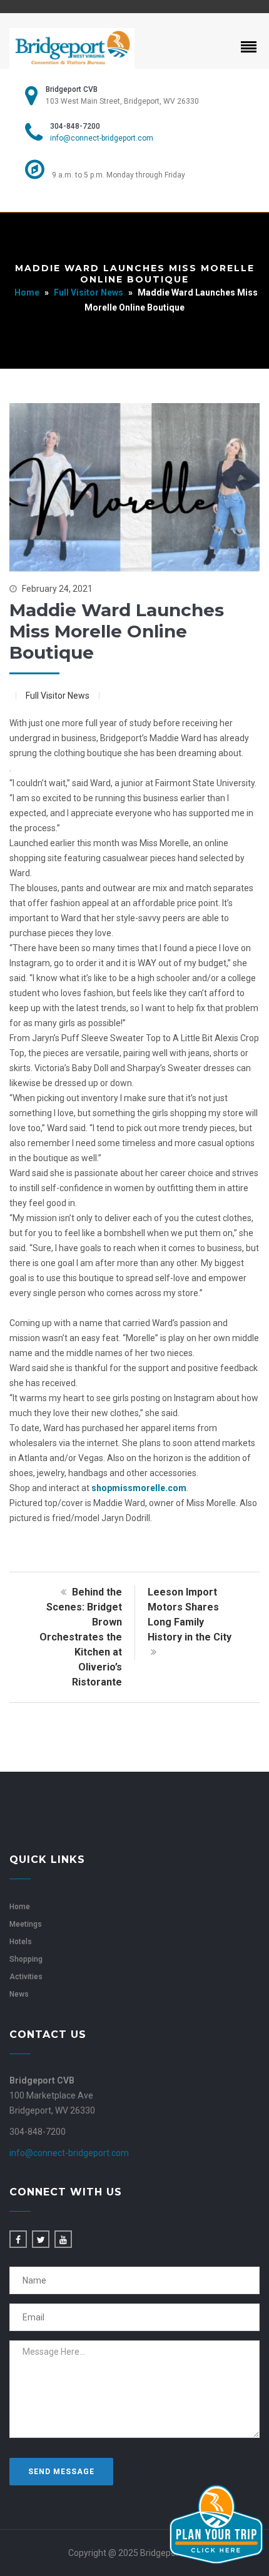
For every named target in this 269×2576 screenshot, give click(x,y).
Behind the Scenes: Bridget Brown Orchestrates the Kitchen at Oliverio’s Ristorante (81, 1637)
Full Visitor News (89, 292)
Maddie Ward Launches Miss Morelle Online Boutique (117, 631)
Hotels (21, 1942)
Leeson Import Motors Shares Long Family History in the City (190, 1615)
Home (27, 292)
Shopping (26, 1959)
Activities (26, 1977)
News (19, 1994)
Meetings (26, 1924)
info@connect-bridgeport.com (102, 138)
